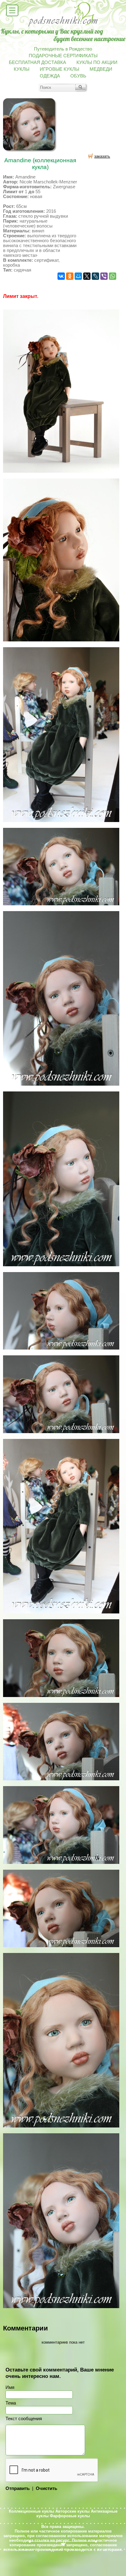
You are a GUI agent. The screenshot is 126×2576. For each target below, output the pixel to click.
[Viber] (104, 276)
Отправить (18, 2488)
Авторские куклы (72, 2511)
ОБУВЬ (78, 76)
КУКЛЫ (22, 69)
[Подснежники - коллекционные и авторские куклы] (63, 26)
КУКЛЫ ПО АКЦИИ (97, 62)
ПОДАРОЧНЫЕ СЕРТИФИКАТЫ (63, 56)
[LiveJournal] (95, 276)
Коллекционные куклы (31, 2511)
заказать (102, 156)
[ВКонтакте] (61, 276)
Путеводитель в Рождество (63, 49)
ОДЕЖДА (50, 76)
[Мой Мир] (78, 276)
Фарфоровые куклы (70, 2516)
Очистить (46, 2488)
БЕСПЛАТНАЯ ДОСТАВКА (37, 62)
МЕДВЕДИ (101, 69)
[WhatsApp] (113, 276)
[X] (87, 276)
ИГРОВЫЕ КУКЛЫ (59, 69)
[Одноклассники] (70, 276)
